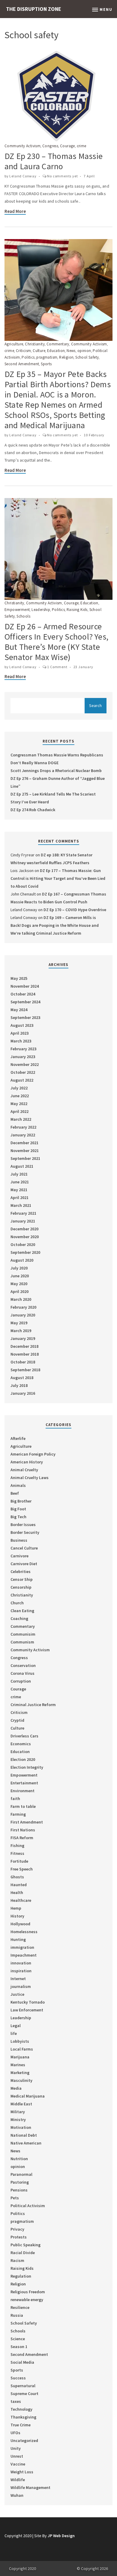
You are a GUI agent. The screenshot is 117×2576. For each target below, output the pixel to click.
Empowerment (17, 610)
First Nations (23, 1830)
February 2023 (23, 1049)
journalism (21, 1986)
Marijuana (20, 2057)
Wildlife (18, 2480)
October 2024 (23, 994)
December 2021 (24, 1143)
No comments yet (62, 176)
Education (56, 351)
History (17, 1916)
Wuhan (17, 2495)
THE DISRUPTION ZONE (34, 9)
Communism (22, 1642)
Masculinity (21, 2080)
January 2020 (23, 1315)
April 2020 (19, 1291)
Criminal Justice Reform (33, 1705)
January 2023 (23, 1057)
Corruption (21, 1681)
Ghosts (17, 1877)
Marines (18, 2065)
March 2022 (21, 1119)
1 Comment (57, 667)
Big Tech (18, 1517)
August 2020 (22, 1260)
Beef (15, 1493)
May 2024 (19, 1010)
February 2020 (23, 1307)
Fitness (17, 1853)
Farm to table (23, 1806)
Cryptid (17, 1720)
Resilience (20, 2307)
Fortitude (19, 1861)
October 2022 (23, 1072)
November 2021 (25, 1151)
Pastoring (20, 2182)
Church (17, 1603)
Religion (66, 357)
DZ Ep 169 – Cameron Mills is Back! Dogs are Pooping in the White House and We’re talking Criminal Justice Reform (55, 925)
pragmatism (47, 357)
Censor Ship (22, 1579)
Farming (18, 1814)
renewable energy (27, 2300)
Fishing (17, 1846)
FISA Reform (22, 1838)
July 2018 (19, 1385)
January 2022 (23, 1135)
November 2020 (25, 1237)
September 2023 (25, 1017)
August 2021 (22, 1166)
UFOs (15, 2433)
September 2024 (25, 1002)
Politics (28, 357)
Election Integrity (27, 1767)
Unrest (17, 2456)
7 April (89, 176)
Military (18, 2112)
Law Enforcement (27, 2010)
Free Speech (22, 1869)
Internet (18, 1979)
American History (27, 1462)
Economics (21, 1744)
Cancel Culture (24, 1548)
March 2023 (21, 1041)
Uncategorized (24, 2441)
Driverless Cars (24, 1736)
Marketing (20, 2073)
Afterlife (18, 1438)
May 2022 (19, 1104)
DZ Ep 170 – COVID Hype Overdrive (75, 910)
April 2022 (19, 1111)
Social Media (22, 2362)
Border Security (25, 1532)
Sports (46, 364)
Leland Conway (23, 176)
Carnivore (19, 1556)
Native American (26, 2143)
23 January (83, 667)
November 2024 (25, 986)
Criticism (24, 351)
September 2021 (25, 1158)
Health (17, 1892)
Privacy (17, 2229)
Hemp (16, 1908)
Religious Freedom (28, 2292)
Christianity (35, 344)
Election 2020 (23, 1759)
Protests (19, 2237)
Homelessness (24, 1932)
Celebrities (21, 1571)
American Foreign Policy (33, 1454)
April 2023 (19, 1033)
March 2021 (21, 1205)
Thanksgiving (23, 2417)
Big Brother (21, 1501)
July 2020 (19, 1268)
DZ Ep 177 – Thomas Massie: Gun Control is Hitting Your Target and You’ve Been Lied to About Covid (58, 878)
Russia (17, 2315)
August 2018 (22, 1378)
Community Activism (22, 146)
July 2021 (19, 1174)
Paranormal (21, 2174)
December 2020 (24, 1229)
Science (18, 2339)
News (71, 351)
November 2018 (25, 1354)
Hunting (18, 1939)
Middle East (21, 2104)
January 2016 (23, 1393)
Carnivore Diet (24, 1564)
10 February (94, 435)
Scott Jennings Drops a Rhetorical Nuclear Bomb (56, 771)
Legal (16, 2026)
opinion (84, 351)
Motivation (21, 2127)
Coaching (19, 1618)
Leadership (41, 610)
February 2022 (23, 1127)
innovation (21, 1963)
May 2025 (19, 978)
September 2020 (25, 1252)
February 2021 (23, 1213)
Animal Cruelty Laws (30, 1478)
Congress (50, 146)
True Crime (21, 2425)
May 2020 (19, 1284)
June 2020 (20, 1276)
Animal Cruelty (24, 1470)
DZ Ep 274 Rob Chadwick (33, 810)
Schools (23, 616)
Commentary (58, 344)
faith (15, 1799)
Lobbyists (20, 2041)
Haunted (19, 1885)
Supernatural (23, 2386)
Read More (15, 211)
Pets (15, 2198)
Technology (21, 2409)
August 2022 (22, 1080)
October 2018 (23, 1362)
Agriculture (14, 344)
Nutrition (19, 2159)
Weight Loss (22, 2472)
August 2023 (22, 1025)
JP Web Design (61, 2536)
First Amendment (27, 1822)
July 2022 (19, 1088)
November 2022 (25, 1064)
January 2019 (23, 1338)
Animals (18, 1485)
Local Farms (22, 2049)
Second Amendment (22, 364)
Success (18, 2378)
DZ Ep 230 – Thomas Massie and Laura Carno (54, 161)
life (14, 2033)
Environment (22, 1791)
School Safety (87, 357)
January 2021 (23, 1221)
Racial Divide (23, 2253)
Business (19, 1540)
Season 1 (19, 2347)
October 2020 (23, 1244)
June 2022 (20, 1096)
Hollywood (20, 1924)
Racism (17, 2260)
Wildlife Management (30, 2487)
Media (16, 2088)
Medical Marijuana (28, 2096)
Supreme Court (24, 2394)
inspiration (21, 1971)
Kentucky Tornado (28, 2002)
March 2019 (21, 1331)
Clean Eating (22, 1611)
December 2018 (24, 1346)
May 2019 (19, 1323)
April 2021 (19, 1198)
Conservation (23, 1665)
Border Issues (23, 1525)
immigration (22, 1947)
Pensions (19, 2190)
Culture (39, 351)
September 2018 (25, 1370)
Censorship (21, 1587)
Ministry (18, 2120)
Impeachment (24, 1955)
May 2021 (19, 1190)
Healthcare (21, 1900)
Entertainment (24, 1783)
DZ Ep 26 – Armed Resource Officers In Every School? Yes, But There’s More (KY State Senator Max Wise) (56, 642)
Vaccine (18, 2464)
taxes (16, 2401)
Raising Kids (77, 610)
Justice (17, 1994)
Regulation (21, 2276)
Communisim (23, 1634)
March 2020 (21, 1299)
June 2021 (20, 1182)
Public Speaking (25, 2245)
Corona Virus (22, 1673)
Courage (67, 146)
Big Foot (18, 1509)
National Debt (24, 2135)
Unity (16, 2448)
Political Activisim (28, 2206)
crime (82, 146)
